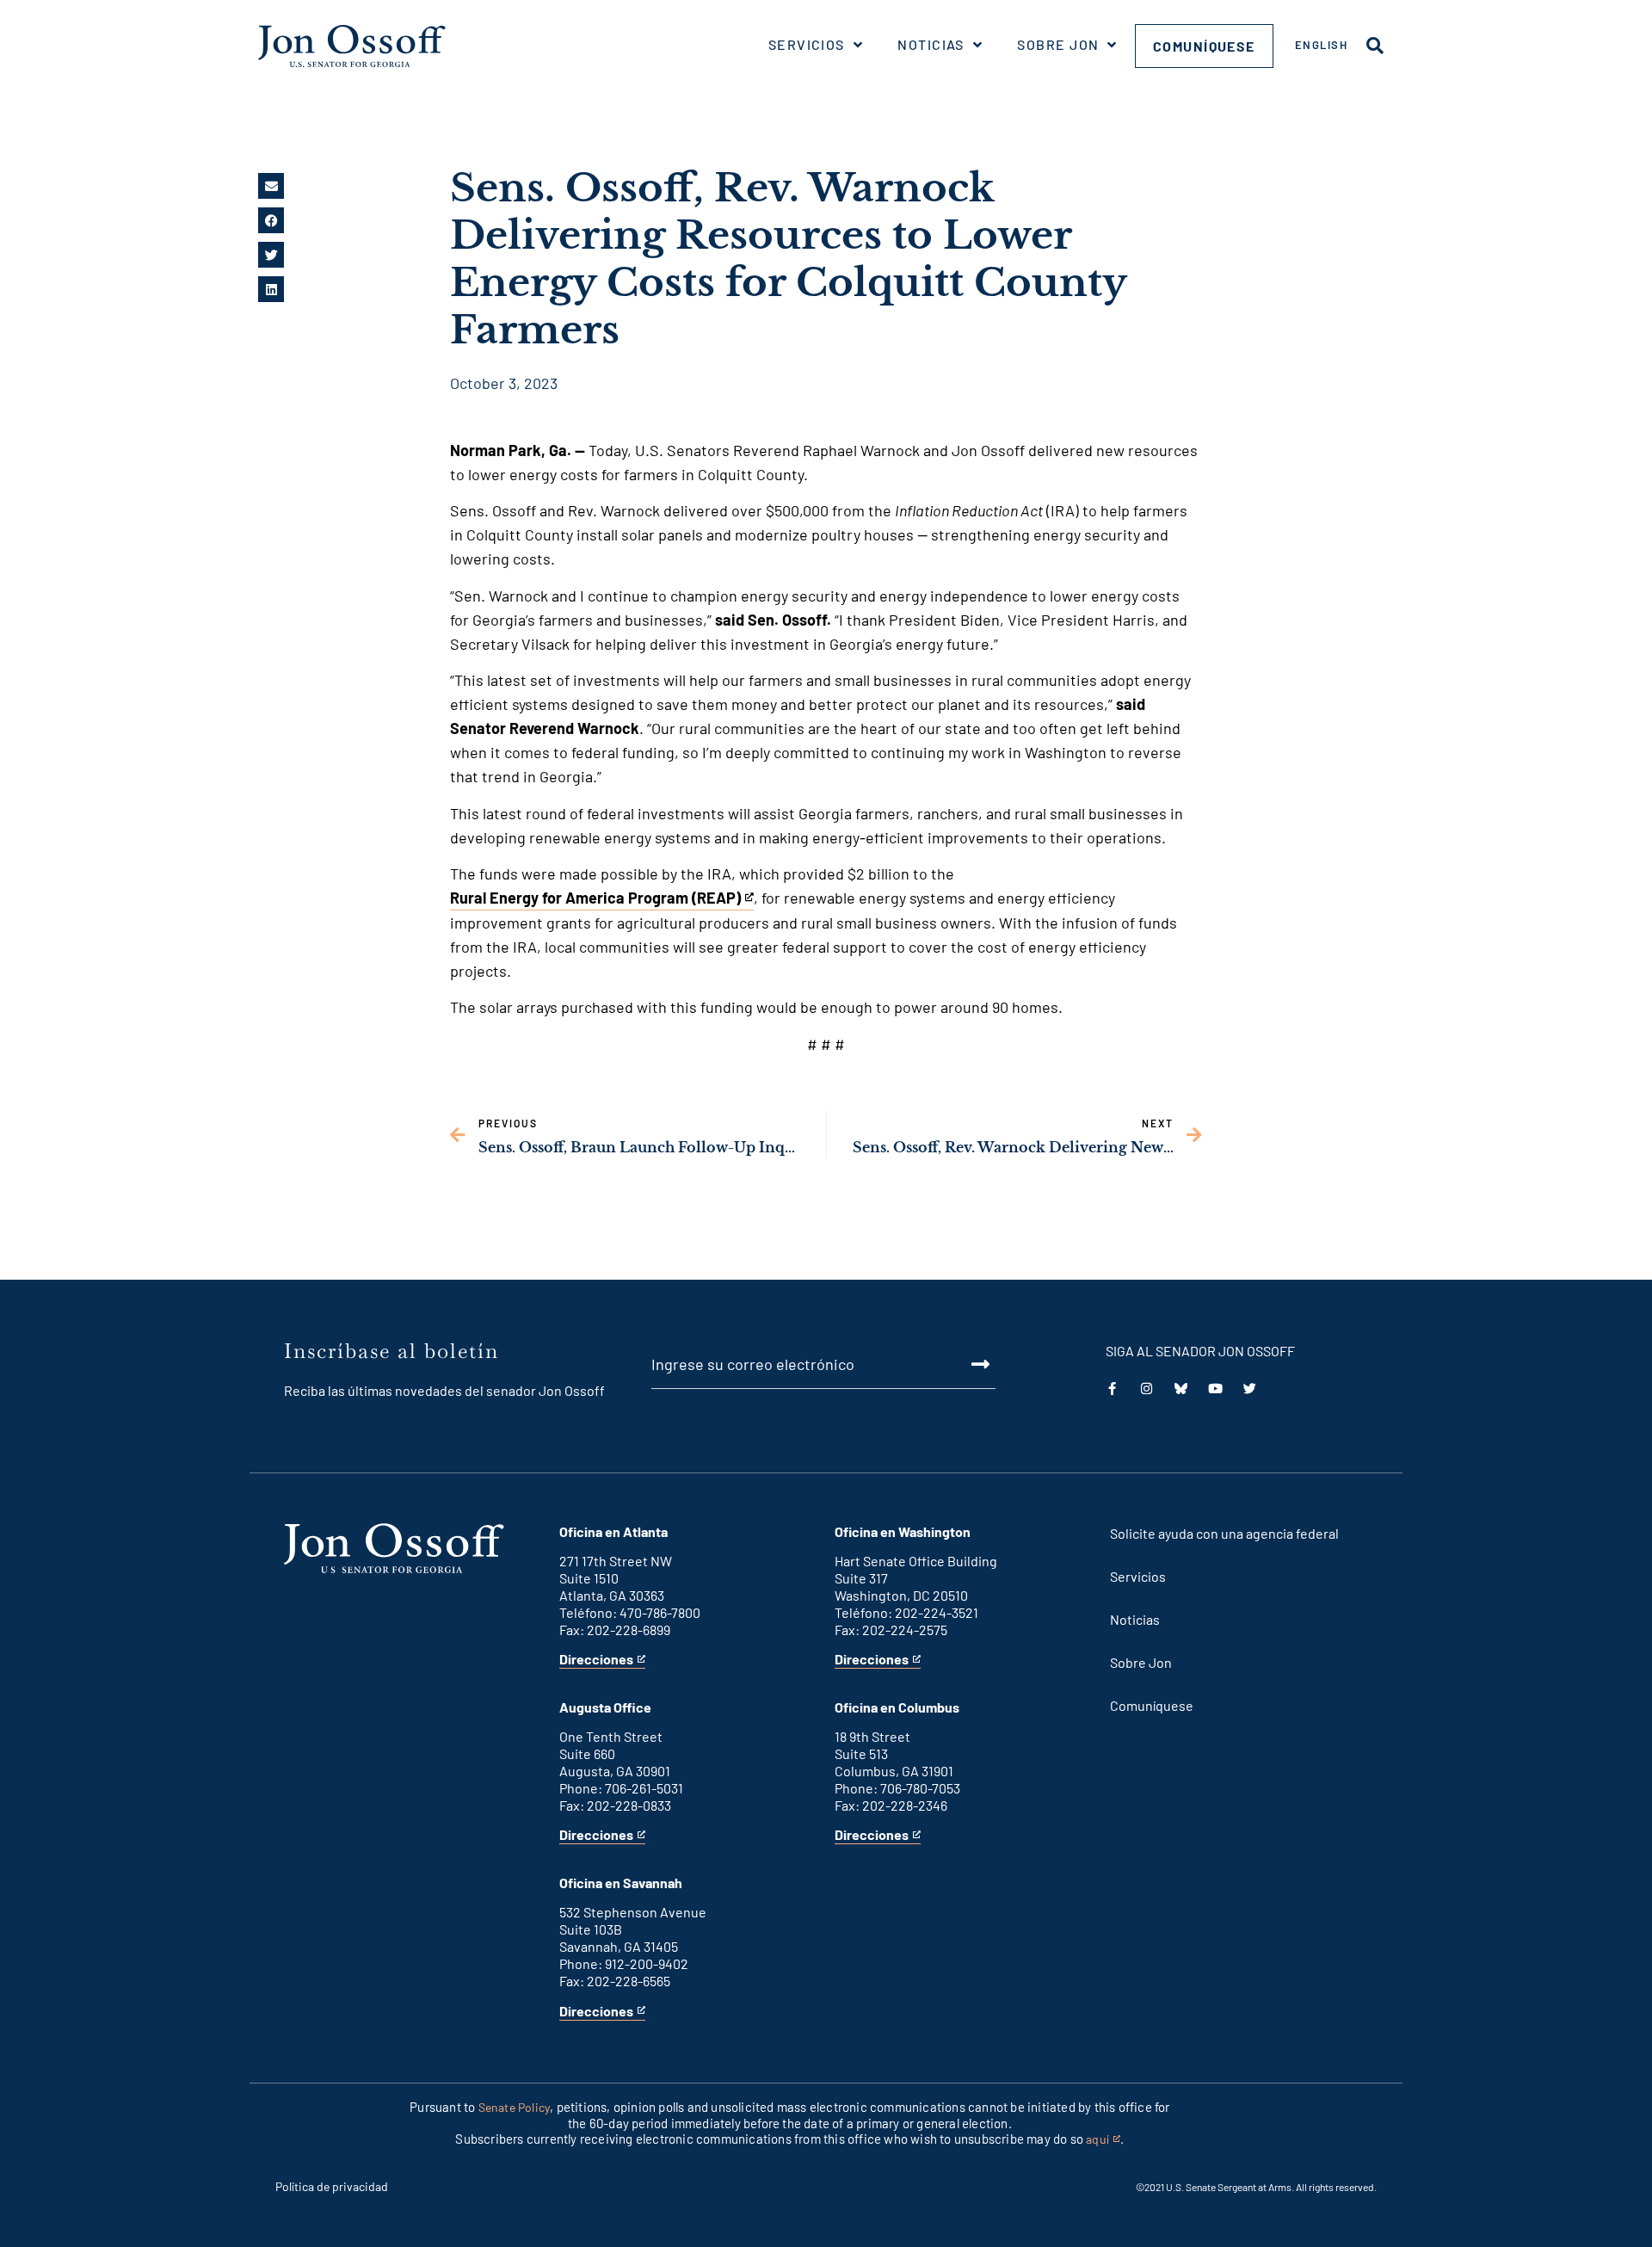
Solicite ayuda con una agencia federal (1224, 1533)
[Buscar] (1375, 46)
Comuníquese (1204, 46)
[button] (271, 186)
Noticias (931, 44)
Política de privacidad (332, 2186)
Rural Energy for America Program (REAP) (595, 899)
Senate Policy (515, 2107)
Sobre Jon (1058, 44)
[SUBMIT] (961, 1364)
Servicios (807, 44)
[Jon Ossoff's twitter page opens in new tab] (1250, 1389)
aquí (1103, 2140)
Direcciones (596, 1660)
